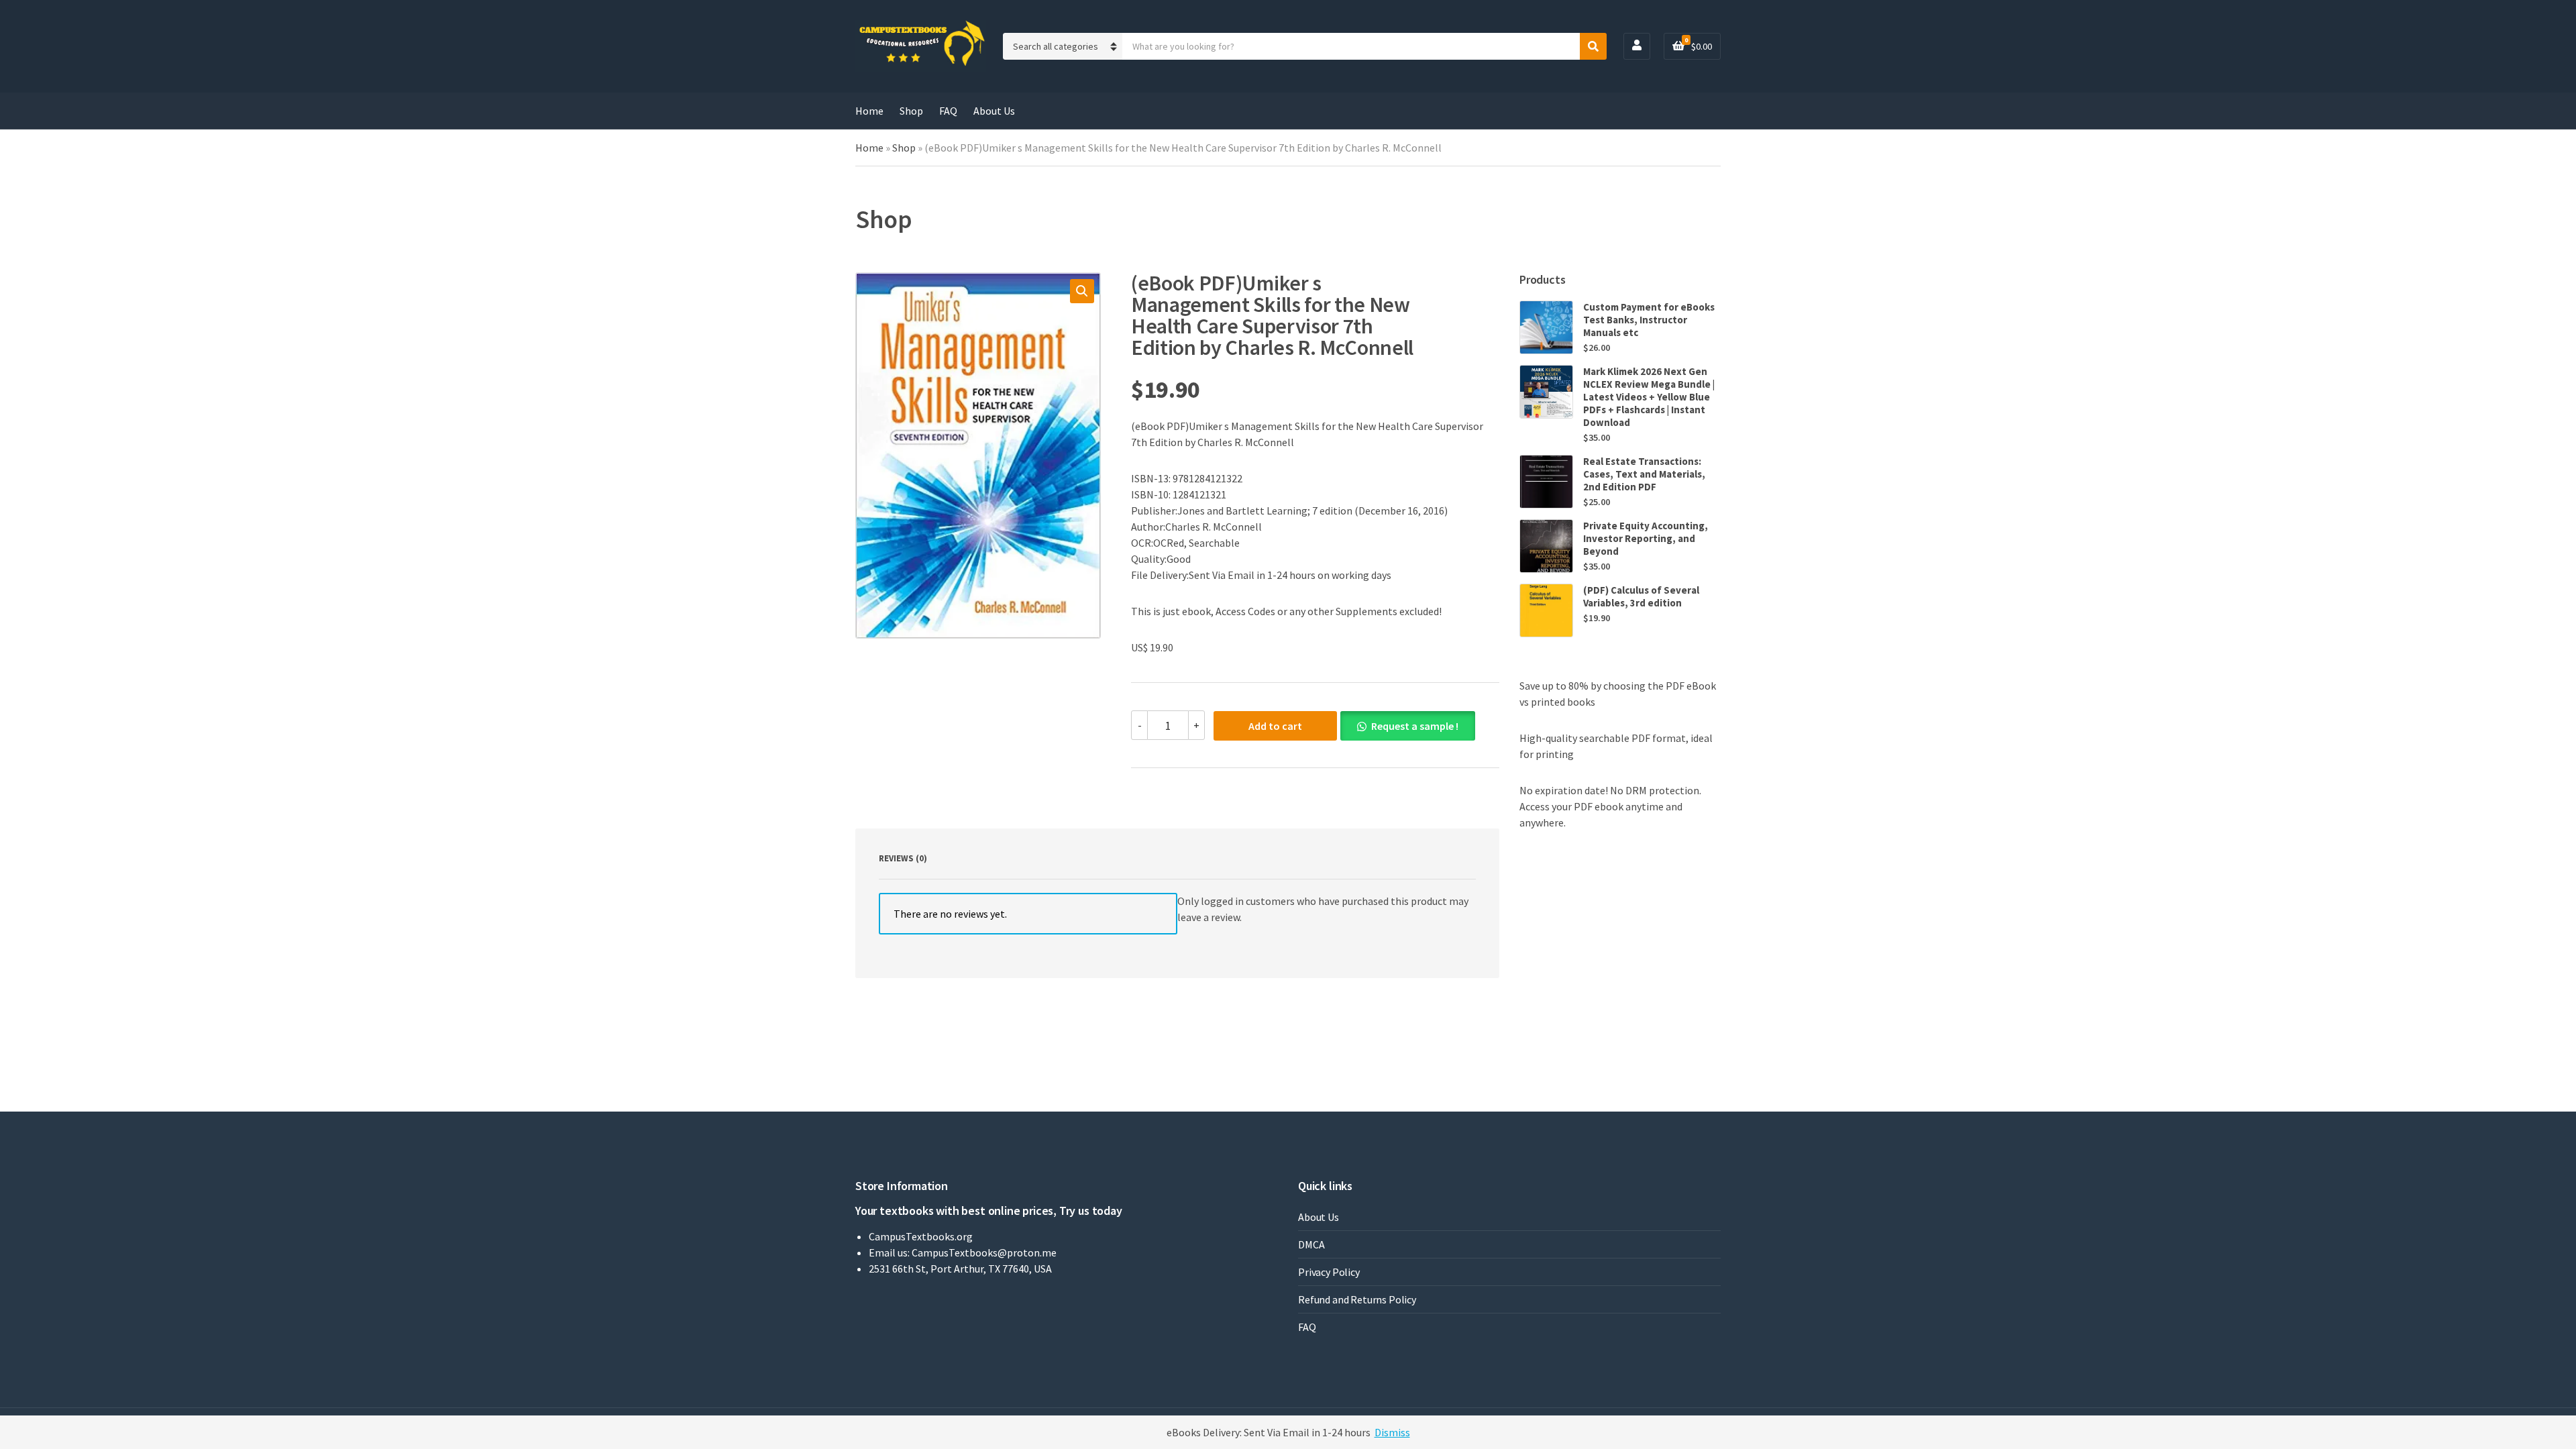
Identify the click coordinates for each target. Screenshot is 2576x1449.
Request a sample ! (1415, 726)
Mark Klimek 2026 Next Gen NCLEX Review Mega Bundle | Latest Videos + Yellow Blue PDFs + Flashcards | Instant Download (1649, 397)
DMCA (1311, 1244)
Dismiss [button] (1392, 1432)
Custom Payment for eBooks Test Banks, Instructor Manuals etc (1649, 320)
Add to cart (1275, 726)
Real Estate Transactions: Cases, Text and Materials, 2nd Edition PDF (1644, 474)
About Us (994, 111)
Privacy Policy (1329, 1272)
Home (869, 111)
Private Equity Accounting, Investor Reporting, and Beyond (1646, 538)
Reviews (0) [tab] (903, 858)
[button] (1082, 291)
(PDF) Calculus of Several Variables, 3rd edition (1641, 596)
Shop (911, 111)
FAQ (948, 111)
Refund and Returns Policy (1357, 1299)
